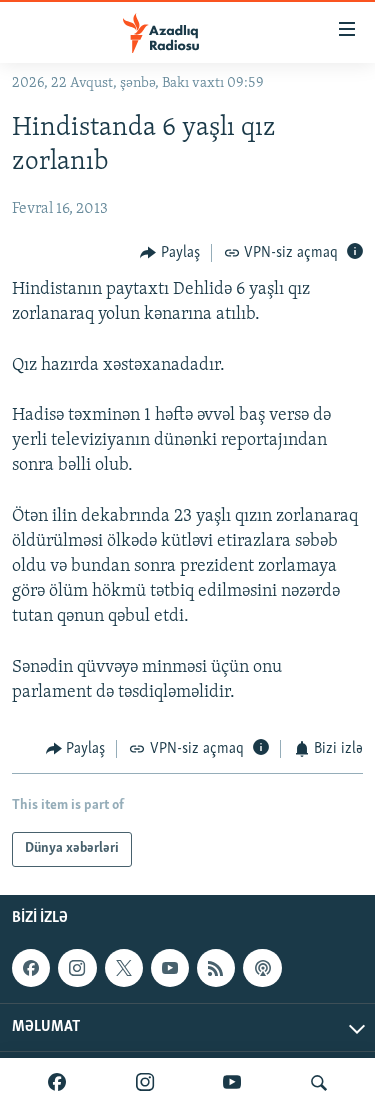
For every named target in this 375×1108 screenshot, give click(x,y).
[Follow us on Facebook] (31, 968)
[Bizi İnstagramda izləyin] (145, 1083)
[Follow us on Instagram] (77, 968)
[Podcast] (262, 968)
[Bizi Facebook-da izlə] (57, 1083)
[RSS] (216, 968)
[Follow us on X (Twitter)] (124, 968)
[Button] (170, 253)
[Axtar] (319, 1083)
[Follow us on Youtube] (170, 968)
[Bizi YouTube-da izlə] (232, 1083)
